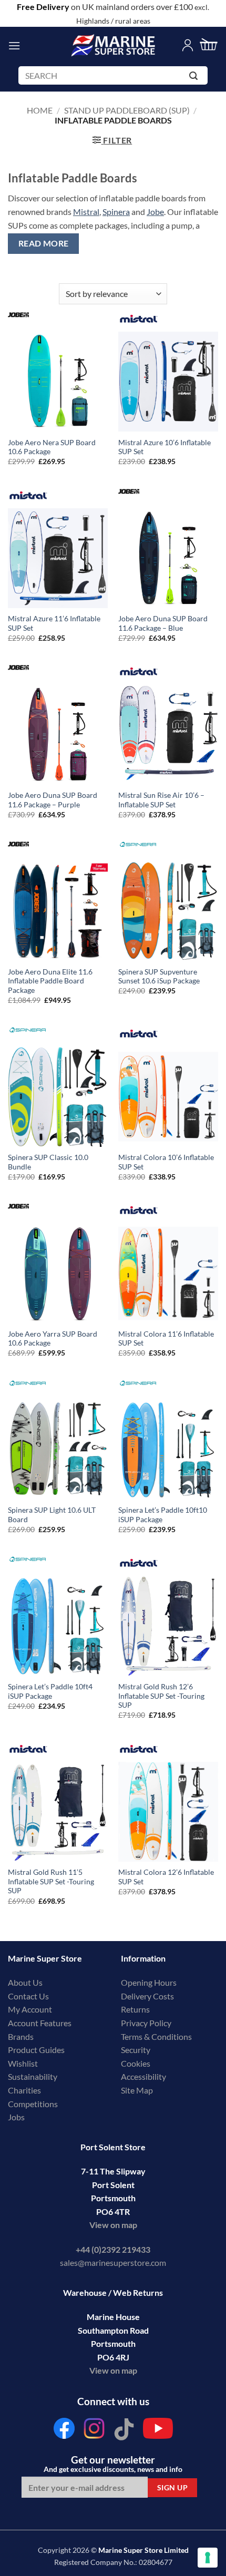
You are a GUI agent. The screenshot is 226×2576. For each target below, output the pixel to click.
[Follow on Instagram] (94, 2431)
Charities (25, 2090)
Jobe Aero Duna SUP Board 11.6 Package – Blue (163, 623)
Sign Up (172, 2487)
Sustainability (33, 2076)
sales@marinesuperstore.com (113, 2262)
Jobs (16, 2117)
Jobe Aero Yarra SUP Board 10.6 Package (53, 1339)
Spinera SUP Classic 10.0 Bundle (48, 1162)
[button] (14, 45)
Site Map (137, 2090)
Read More (44, 243)
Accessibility (143, 2076)
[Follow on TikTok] (124, 2431)
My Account (30, 2009)
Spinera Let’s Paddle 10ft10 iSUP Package (163, 1515)
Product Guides (36, 2050)
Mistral (86, 212)
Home (40, 110)
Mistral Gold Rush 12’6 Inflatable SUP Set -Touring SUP (161, 1696)
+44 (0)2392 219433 (113, 2249)
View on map (113, 2225)
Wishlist (23, 2063)
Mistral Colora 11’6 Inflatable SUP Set (166, 1339)
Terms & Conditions (156, 2036)
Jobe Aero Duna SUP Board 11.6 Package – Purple (53, 800)
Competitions (33, 2104)
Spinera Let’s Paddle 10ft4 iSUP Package (50, 1691)
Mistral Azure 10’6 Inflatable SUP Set (165, 447)
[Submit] (195, 78)
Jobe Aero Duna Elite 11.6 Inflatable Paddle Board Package (50, 981)
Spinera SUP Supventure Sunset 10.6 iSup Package (159, 977)
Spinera (116, 212)
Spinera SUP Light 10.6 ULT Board (52, 1515)
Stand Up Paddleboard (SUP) (127, 110)
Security (136, 2050)
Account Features (40, 2023)
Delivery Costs (147, 1996)
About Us (25, 1982)
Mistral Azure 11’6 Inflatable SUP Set (54, 623)
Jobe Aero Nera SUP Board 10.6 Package (52, 447)
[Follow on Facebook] (64, 2431)
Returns (135, 2009)
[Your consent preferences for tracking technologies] (208, 2558)
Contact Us (28, 1996)
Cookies (136, 2063)
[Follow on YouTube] (158, 2431)
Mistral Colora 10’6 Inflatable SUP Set (166, 1162)
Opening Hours (149, 1982)
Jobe (155, 212)
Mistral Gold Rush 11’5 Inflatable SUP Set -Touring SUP (51, 1881)
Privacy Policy (146, 2023)
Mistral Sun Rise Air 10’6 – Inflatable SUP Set (161, 800)
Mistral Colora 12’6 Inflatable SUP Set (166, 1877)
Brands (21, 2036)
